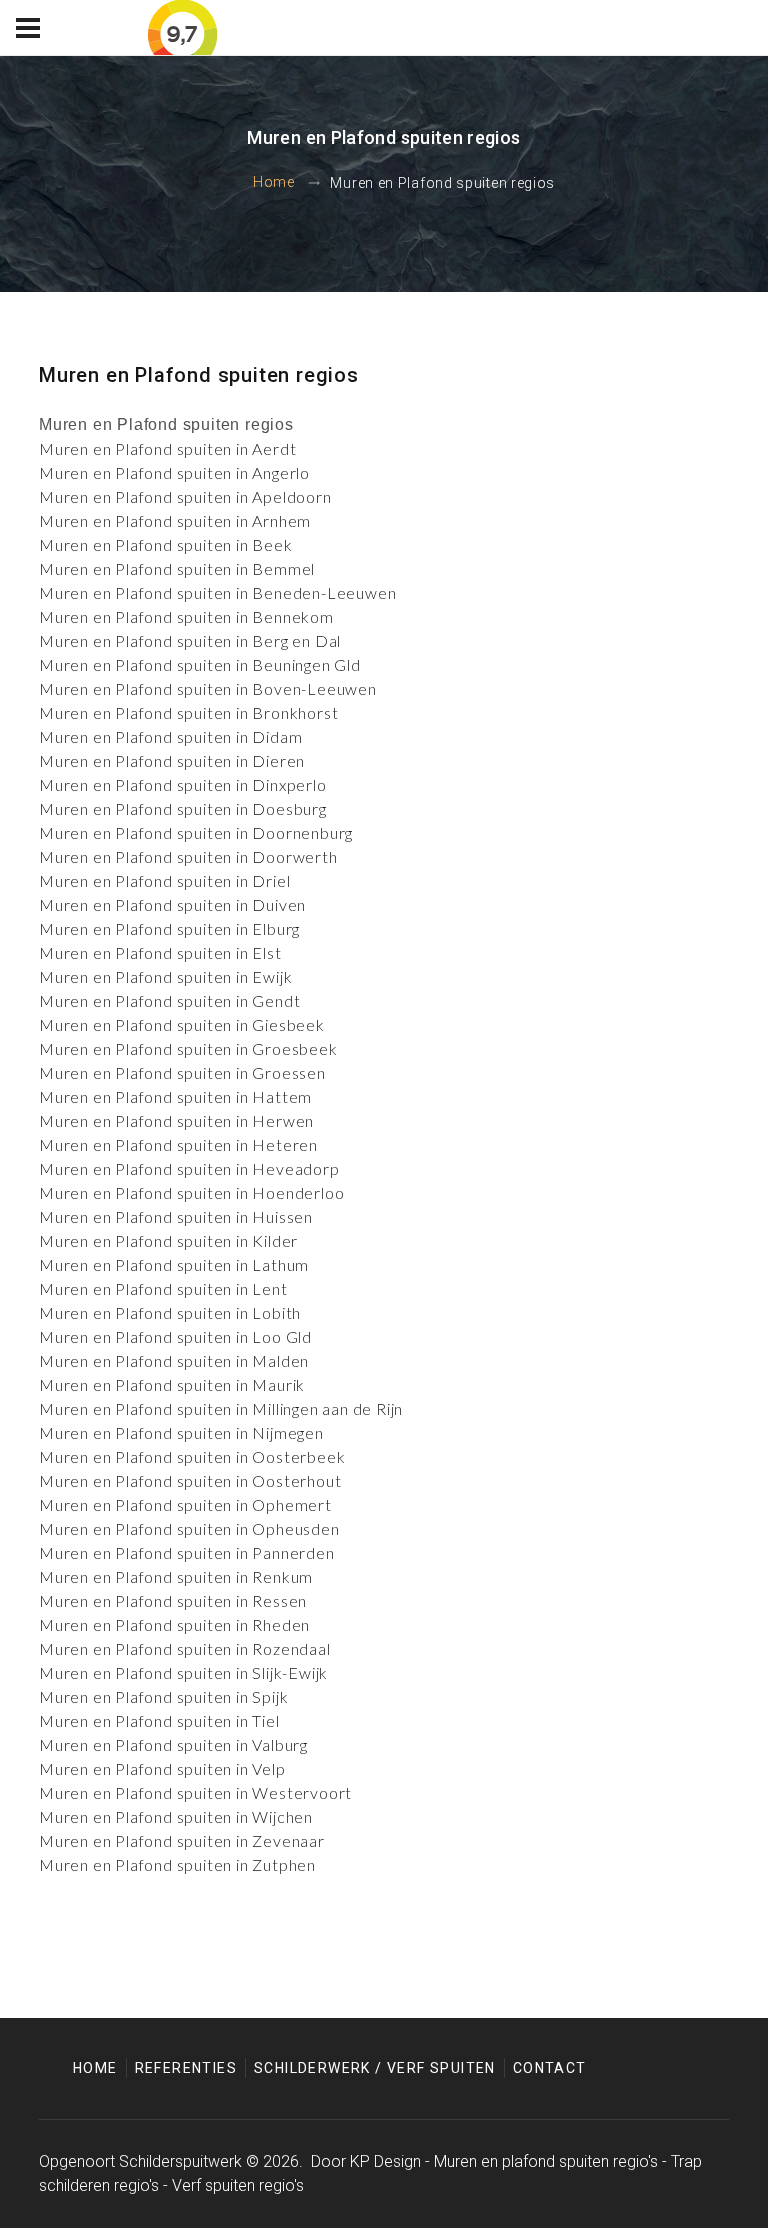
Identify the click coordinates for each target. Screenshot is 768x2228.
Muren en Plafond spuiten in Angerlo (174, 472)
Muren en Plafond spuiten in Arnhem (175, 520)
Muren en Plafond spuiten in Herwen (176, 1120)
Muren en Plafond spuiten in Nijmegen (181, 1432)
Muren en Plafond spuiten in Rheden (174, 1624)
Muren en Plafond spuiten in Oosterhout (190, 1480)
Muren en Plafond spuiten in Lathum (174, 1264)
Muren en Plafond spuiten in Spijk (163, 1696)
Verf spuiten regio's (238, 2185)
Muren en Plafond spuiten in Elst (160, 952)
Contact (550, 2068)
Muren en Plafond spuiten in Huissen (176, 1216)
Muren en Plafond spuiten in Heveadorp (189, 1168)
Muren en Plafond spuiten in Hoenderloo (191, 1192)
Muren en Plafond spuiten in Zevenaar (182, 1840)
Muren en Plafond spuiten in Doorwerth (188, 856)
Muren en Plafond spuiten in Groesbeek (188, 1048)
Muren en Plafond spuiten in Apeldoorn (185, 496)
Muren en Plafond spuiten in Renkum (176, 1576)
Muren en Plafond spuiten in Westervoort (195, 1792)
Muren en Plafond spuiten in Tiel (159, 1720)
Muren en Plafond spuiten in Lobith (170, 1312)
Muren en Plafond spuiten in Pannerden (187, 1552)
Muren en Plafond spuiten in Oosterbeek (192, 1456)
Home (274, 183)
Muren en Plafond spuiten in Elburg (169, 928)
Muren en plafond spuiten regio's (546, 2161)
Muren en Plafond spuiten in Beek (166, 544)
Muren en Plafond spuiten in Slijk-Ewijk (183, 1672)
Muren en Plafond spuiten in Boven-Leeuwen (208, 688)
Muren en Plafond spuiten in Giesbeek (182, 1024)
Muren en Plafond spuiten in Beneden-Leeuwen (217, 592)
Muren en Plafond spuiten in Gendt (169, 1000)
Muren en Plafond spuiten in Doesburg (183, 808)
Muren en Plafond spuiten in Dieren (172, 760)
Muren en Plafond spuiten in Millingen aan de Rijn (221, 1408)
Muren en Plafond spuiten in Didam (170, 736)
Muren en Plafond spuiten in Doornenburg (196, 832)
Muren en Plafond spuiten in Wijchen (176, 1816)
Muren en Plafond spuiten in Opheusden (189, 1528)
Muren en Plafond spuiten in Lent (163, 1288)
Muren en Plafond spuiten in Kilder (168, 1240)
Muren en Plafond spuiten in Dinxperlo (183, 784)
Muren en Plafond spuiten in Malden (174, 1360)
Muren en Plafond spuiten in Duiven (172, 904)
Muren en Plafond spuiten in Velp (162, 1768)
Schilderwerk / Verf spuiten (375, 2068)
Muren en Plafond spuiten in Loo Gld (175, 1336)
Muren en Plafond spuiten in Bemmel (177, 568)
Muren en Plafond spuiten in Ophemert (185, 1504)
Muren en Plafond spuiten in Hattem (175, 1096)
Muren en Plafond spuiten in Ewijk (165, 976)
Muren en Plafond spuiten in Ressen (173, 1600)
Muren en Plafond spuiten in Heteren (178, 1144)
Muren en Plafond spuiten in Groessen (182, 1072)
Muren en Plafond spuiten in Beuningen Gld (200, 664)
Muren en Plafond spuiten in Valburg (173, 1744)
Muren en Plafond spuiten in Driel (164, 880)
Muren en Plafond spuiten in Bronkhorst (188, 712)
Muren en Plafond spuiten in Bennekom (186, 616)
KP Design (385, 2161)
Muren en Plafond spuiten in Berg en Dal (190, 640)
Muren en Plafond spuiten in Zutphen (177, 1864)
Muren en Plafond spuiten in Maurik (172, 1384)
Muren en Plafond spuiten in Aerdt (167, 448)
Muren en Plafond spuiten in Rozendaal (185, 1648)
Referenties (186, 2068)
